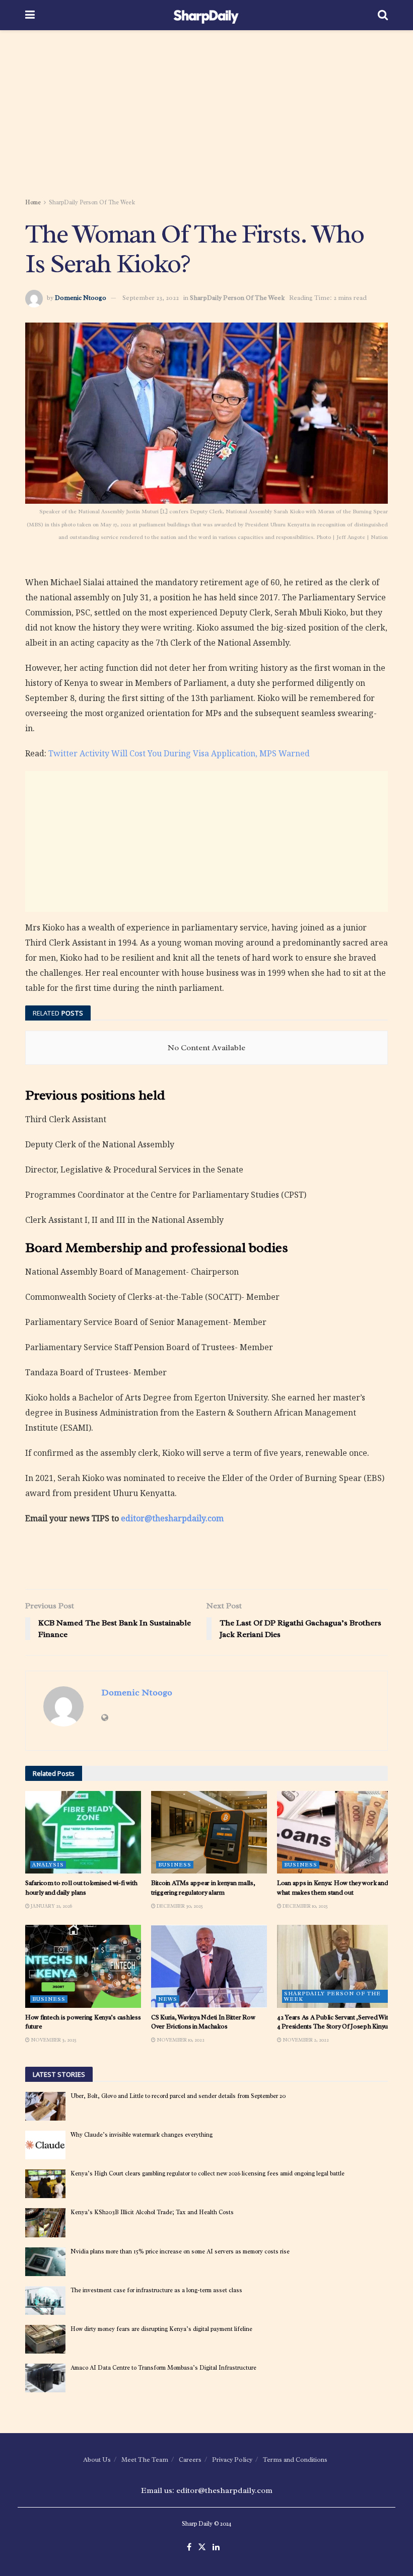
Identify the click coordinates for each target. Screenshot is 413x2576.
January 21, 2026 (51, 1906)
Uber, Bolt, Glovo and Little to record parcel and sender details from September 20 (178, 2096)
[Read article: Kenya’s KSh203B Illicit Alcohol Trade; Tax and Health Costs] (45, 2222)
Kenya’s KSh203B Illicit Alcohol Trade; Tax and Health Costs (152, 2212)
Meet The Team (145, 2460)
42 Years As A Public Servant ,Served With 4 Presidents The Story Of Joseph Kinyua (334, 2022)
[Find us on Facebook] (189, 2548)
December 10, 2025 (305, 1906)
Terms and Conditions (295, 2460)
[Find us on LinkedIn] (216, 2548)
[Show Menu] (30, 15)
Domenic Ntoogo (81, 298)
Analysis (48, 1864)
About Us (97, 2460)
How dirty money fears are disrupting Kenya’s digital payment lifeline (161, 2329)
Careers (190, 2460)
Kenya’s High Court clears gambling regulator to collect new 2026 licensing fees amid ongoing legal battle (208, 2173)
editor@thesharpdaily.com (172, 1518)
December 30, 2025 (179, 1906)
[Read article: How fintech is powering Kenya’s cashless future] (83, 1966)
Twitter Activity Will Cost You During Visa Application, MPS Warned (179, 753)
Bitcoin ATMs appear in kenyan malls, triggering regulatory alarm (203, 1887)
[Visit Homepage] (206, 15)
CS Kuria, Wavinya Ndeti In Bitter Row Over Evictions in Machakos (203, 2022)
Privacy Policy (232, 2460)
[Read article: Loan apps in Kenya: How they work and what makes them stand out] (335, 1832)
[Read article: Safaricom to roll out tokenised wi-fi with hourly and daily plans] (83, 1832)
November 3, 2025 (53, 2040)
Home (33, 202)
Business (175, 1864)
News (168, 1999)
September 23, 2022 (151, 298)
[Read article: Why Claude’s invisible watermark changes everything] (45, 2145)
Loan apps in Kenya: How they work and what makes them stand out (332, 1887)
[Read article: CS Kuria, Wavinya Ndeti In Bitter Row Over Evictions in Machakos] (209, 1966)
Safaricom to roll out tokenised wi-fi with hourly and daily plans (81, 1887)
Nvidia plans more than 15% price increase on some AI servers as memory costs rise (180, 2251)
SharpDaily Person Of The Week (92, 202)
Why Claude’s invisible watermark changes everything (142, 2135)
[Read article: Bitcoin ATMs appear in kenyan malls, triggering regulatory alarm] (209, 1832)
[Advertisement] (206, 116)
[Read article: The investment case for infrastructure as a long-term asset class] (45, 2300)
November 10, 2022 (180, 2040)
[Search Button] (383, 15)
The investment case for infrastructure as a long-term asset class (156, 2290)
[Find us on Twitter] (202, 2548)
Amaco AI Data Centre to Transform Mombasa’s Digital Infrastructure (163, 2368)
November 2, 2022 (305, 2040)
